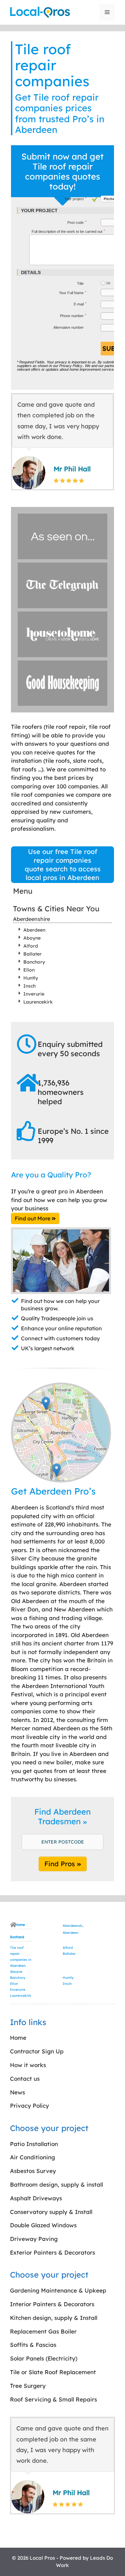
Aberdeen (34, 930)
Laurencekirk (38, 1002)
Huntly (31, 978)
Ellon (29, 970)
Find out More (33, 1218)
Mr (108, 283)
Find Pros (61, 1864)
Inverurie (34, 994)
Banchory (34, 962)
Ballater (32, 954)
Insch (29, 986)
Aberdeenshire (31, 919)
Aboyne (32, 938)
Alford (31, 946)
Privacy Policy (71, 366)
